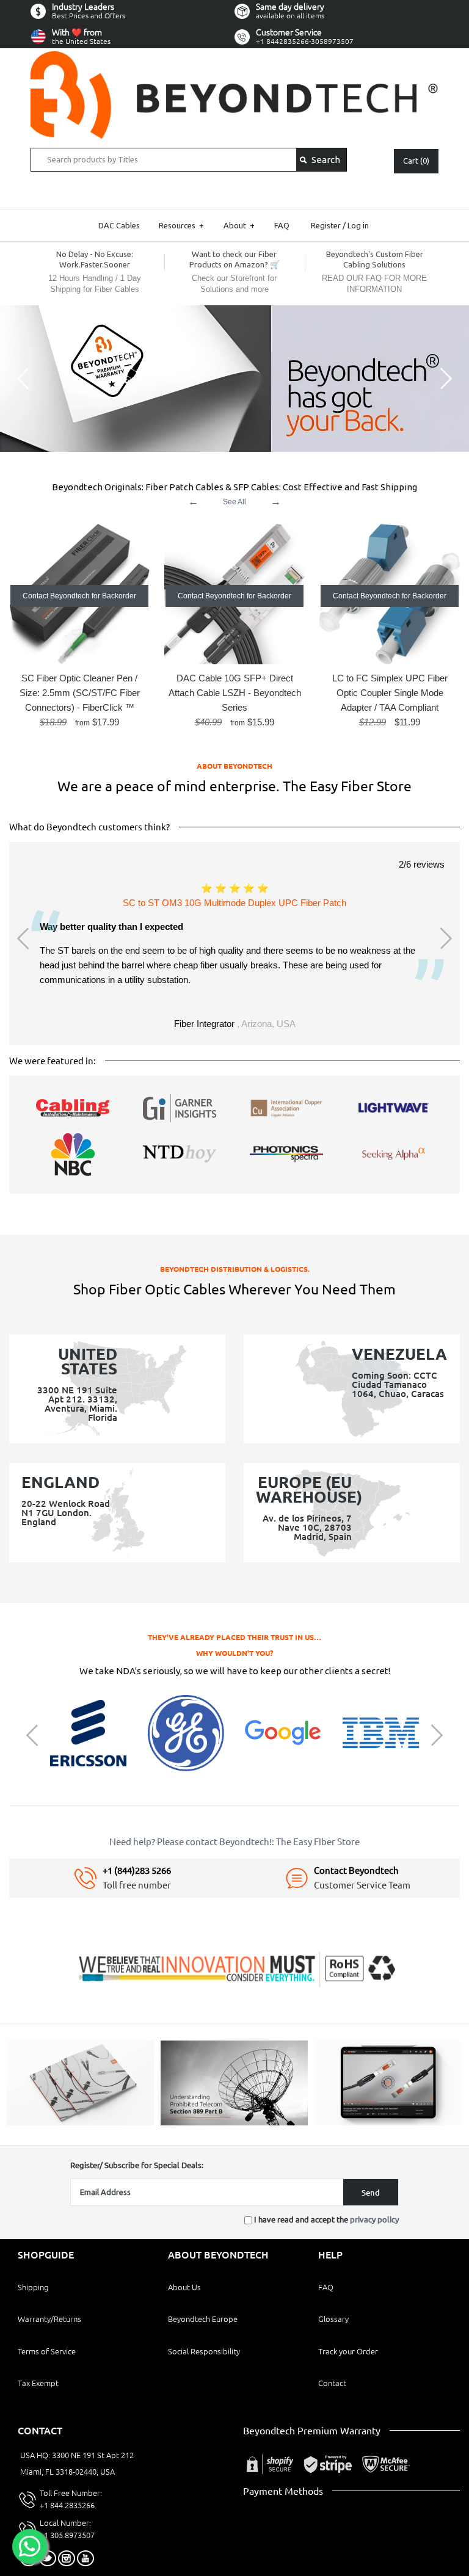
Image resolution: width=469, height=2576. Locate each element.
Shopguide (46, 2255)
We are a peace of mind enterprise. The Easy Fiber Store (234, 786)
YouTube (85, 2558)
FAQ (282, 225)
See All (234, 502)
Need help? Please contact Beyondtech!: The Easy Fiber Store (234, 1842)
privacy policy (374, 2219)
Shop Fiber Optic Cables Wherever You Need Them (234, 1289)
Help (330, 2255)
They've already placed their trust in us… (234, 1637)
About (239, 225)
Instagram (67, 2558)
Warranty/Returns (49, 2319)
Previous (24, 938)
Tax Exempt (38, 2383)
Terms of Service (47, 2351)
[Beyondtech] (234, 58)
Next (445, 938)
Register (326, 225)
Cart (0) (416, 161)
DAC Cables (119, 225)
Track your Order (348, 2351)
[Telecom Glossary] (234, 2122)
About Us (184, 2287)
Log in (358, 225)
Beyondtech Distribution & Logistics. (235, 1269)
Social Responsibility (204, 2351)
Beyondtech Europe (203, 2319)
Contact (332, 2383)
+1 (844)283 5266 (137, 1870)
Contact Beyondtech (356, 1870)
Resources (181, 225)
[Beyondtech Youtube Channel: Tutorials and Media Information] (388, 2122)
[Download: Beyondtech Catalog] (80, 2122)
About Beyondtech (234, 766)
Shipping (33, 2287)
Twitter (48, 2558)
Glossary (333, 2319)
